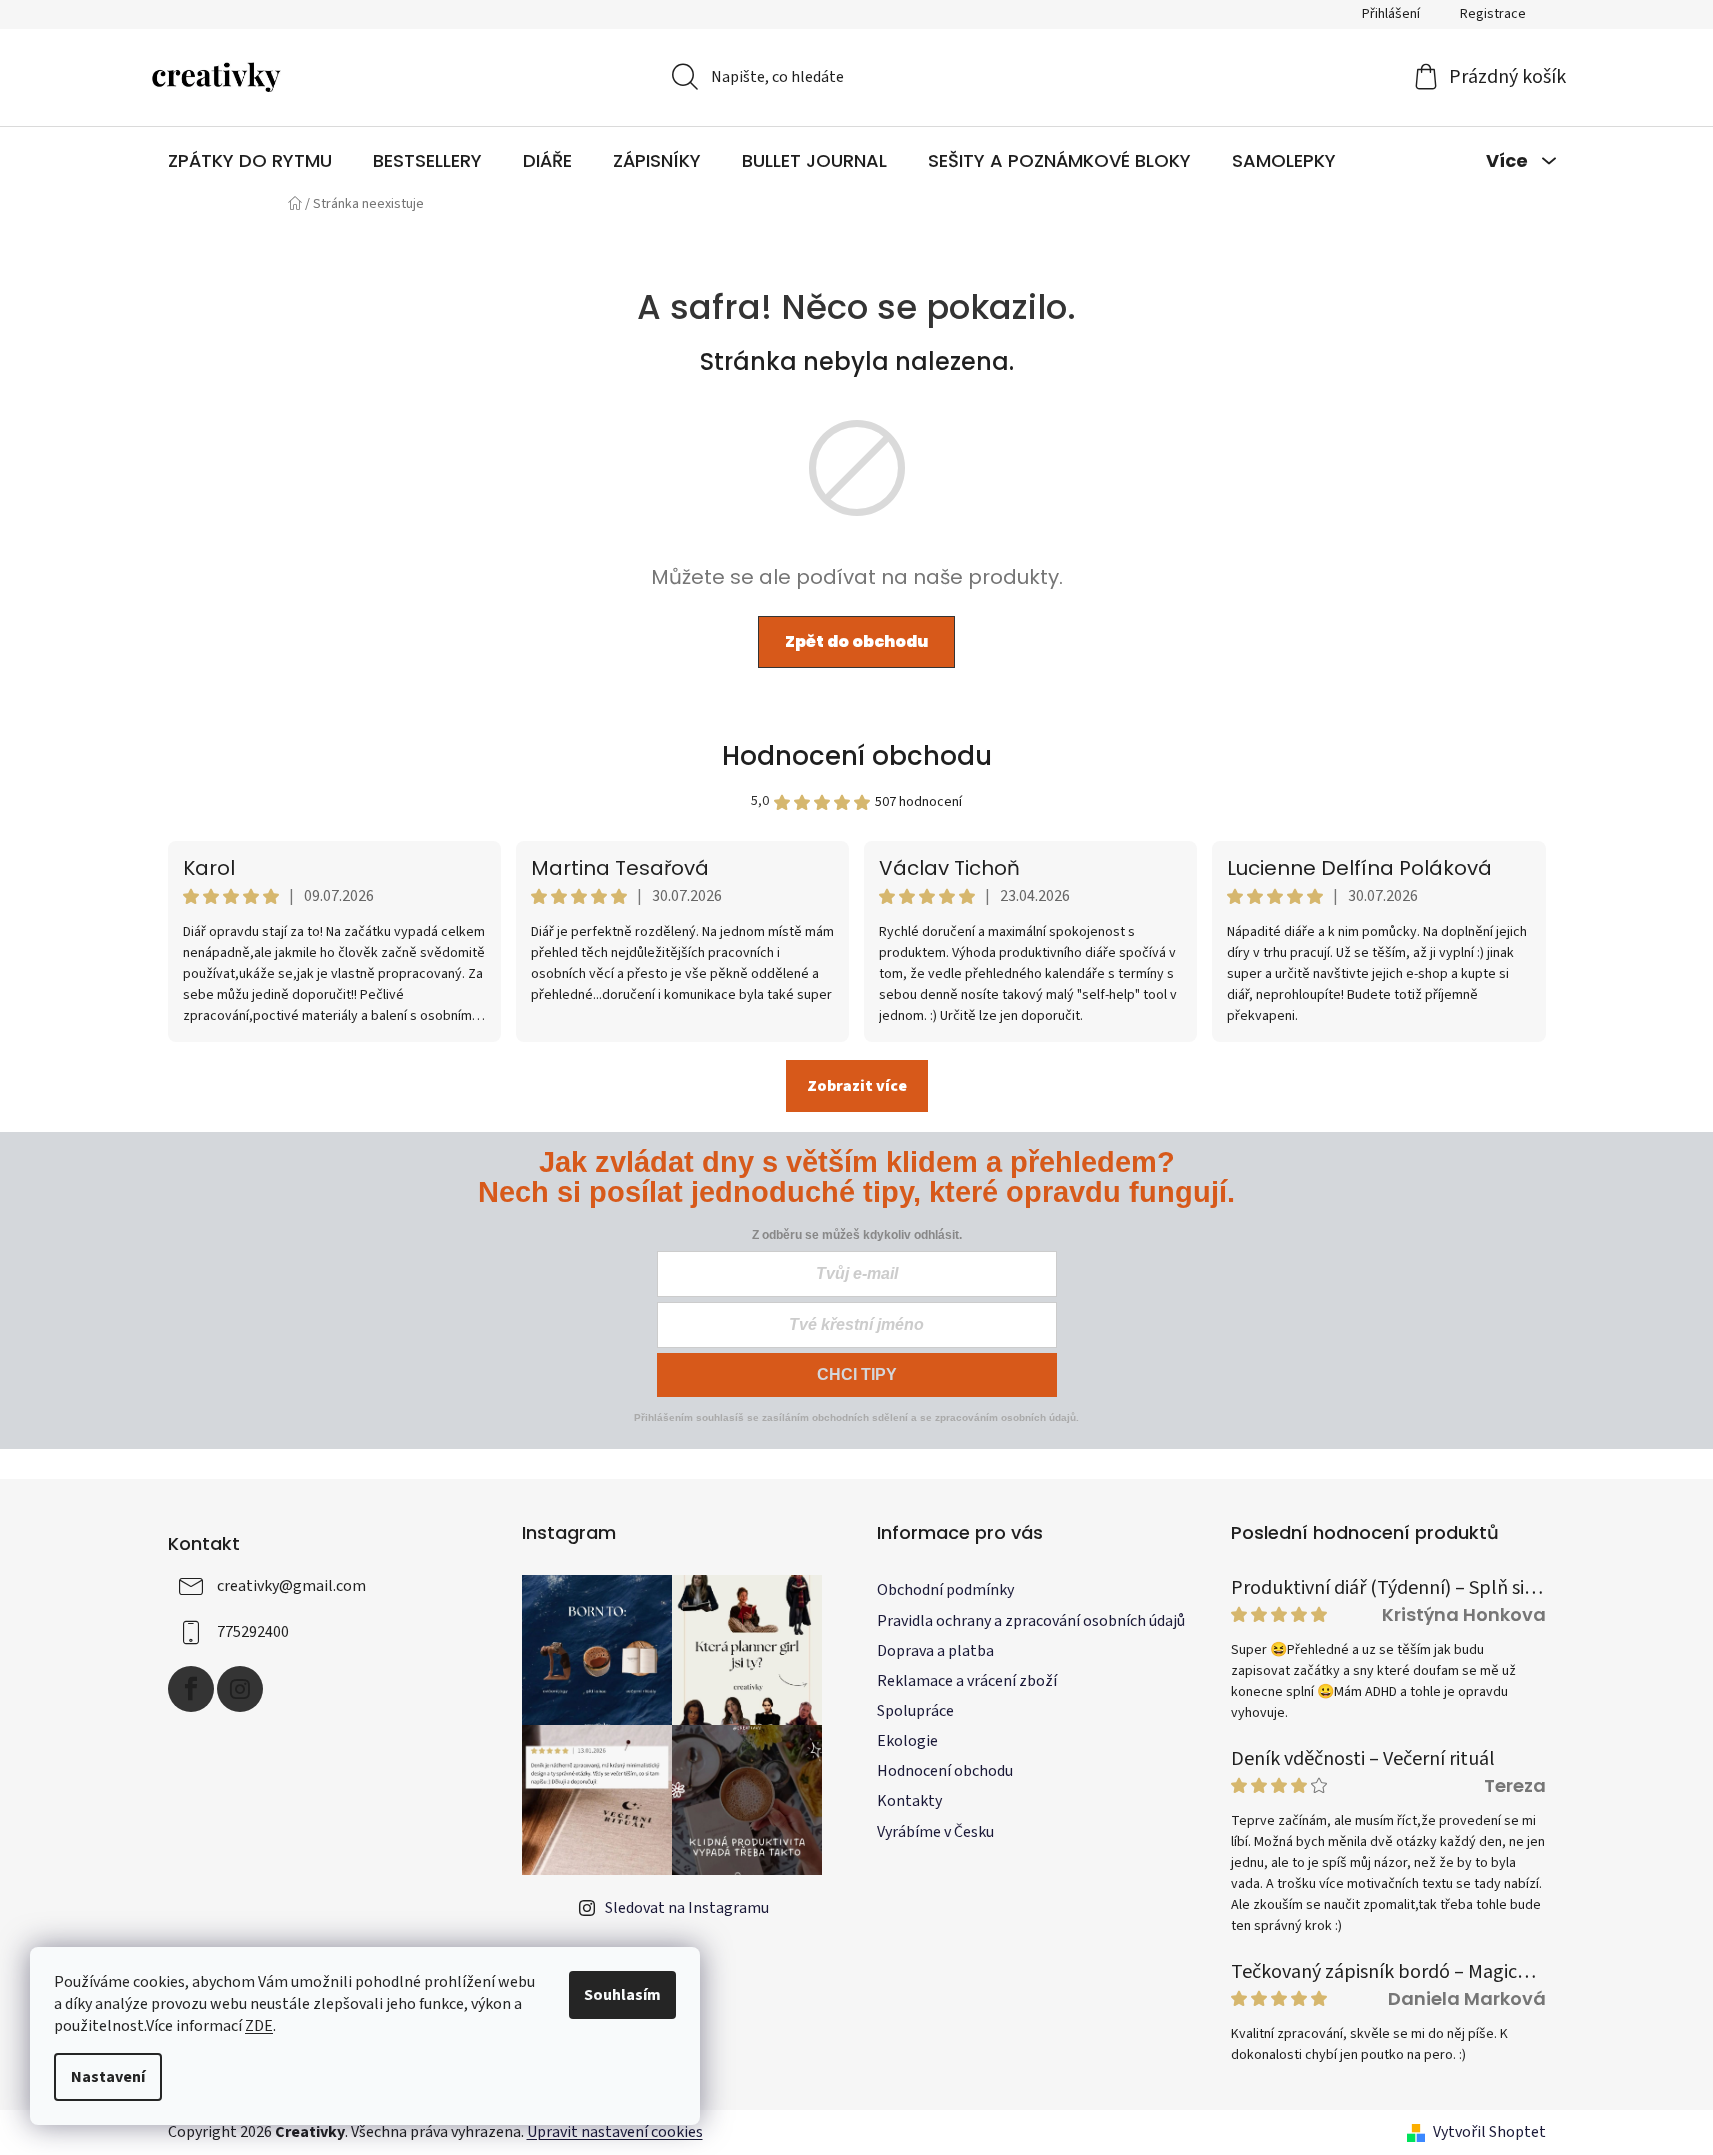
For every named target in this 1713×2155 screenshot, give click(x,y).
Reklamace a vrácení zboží (967, 1681)
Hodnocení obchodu (857, 756)
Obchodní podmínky (945, 1590)
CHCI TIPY (857, 1374)
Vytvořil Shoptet (1489, 2132)
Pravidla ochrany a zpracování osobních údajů (1031, 1621)
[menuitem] (250, 161)
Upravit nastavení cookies (615, 2132)
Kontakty (909, 1801)
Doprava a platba (935, 1651)
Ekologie (907, 1741)
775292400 (253, 1632)
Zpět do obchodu (856, 641)
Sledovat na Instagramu (687, 1908)
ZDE (259, 2026)
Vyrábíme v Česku (935, 1832)
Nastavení (108, 2077)
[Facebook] (191, 1689)
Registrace (1493, 14)
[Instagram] (240, 1689)
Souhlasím (622, 1995)
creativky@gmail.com (291, 1586)
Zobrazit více (857, 1086)
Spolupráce (915, 1711)
